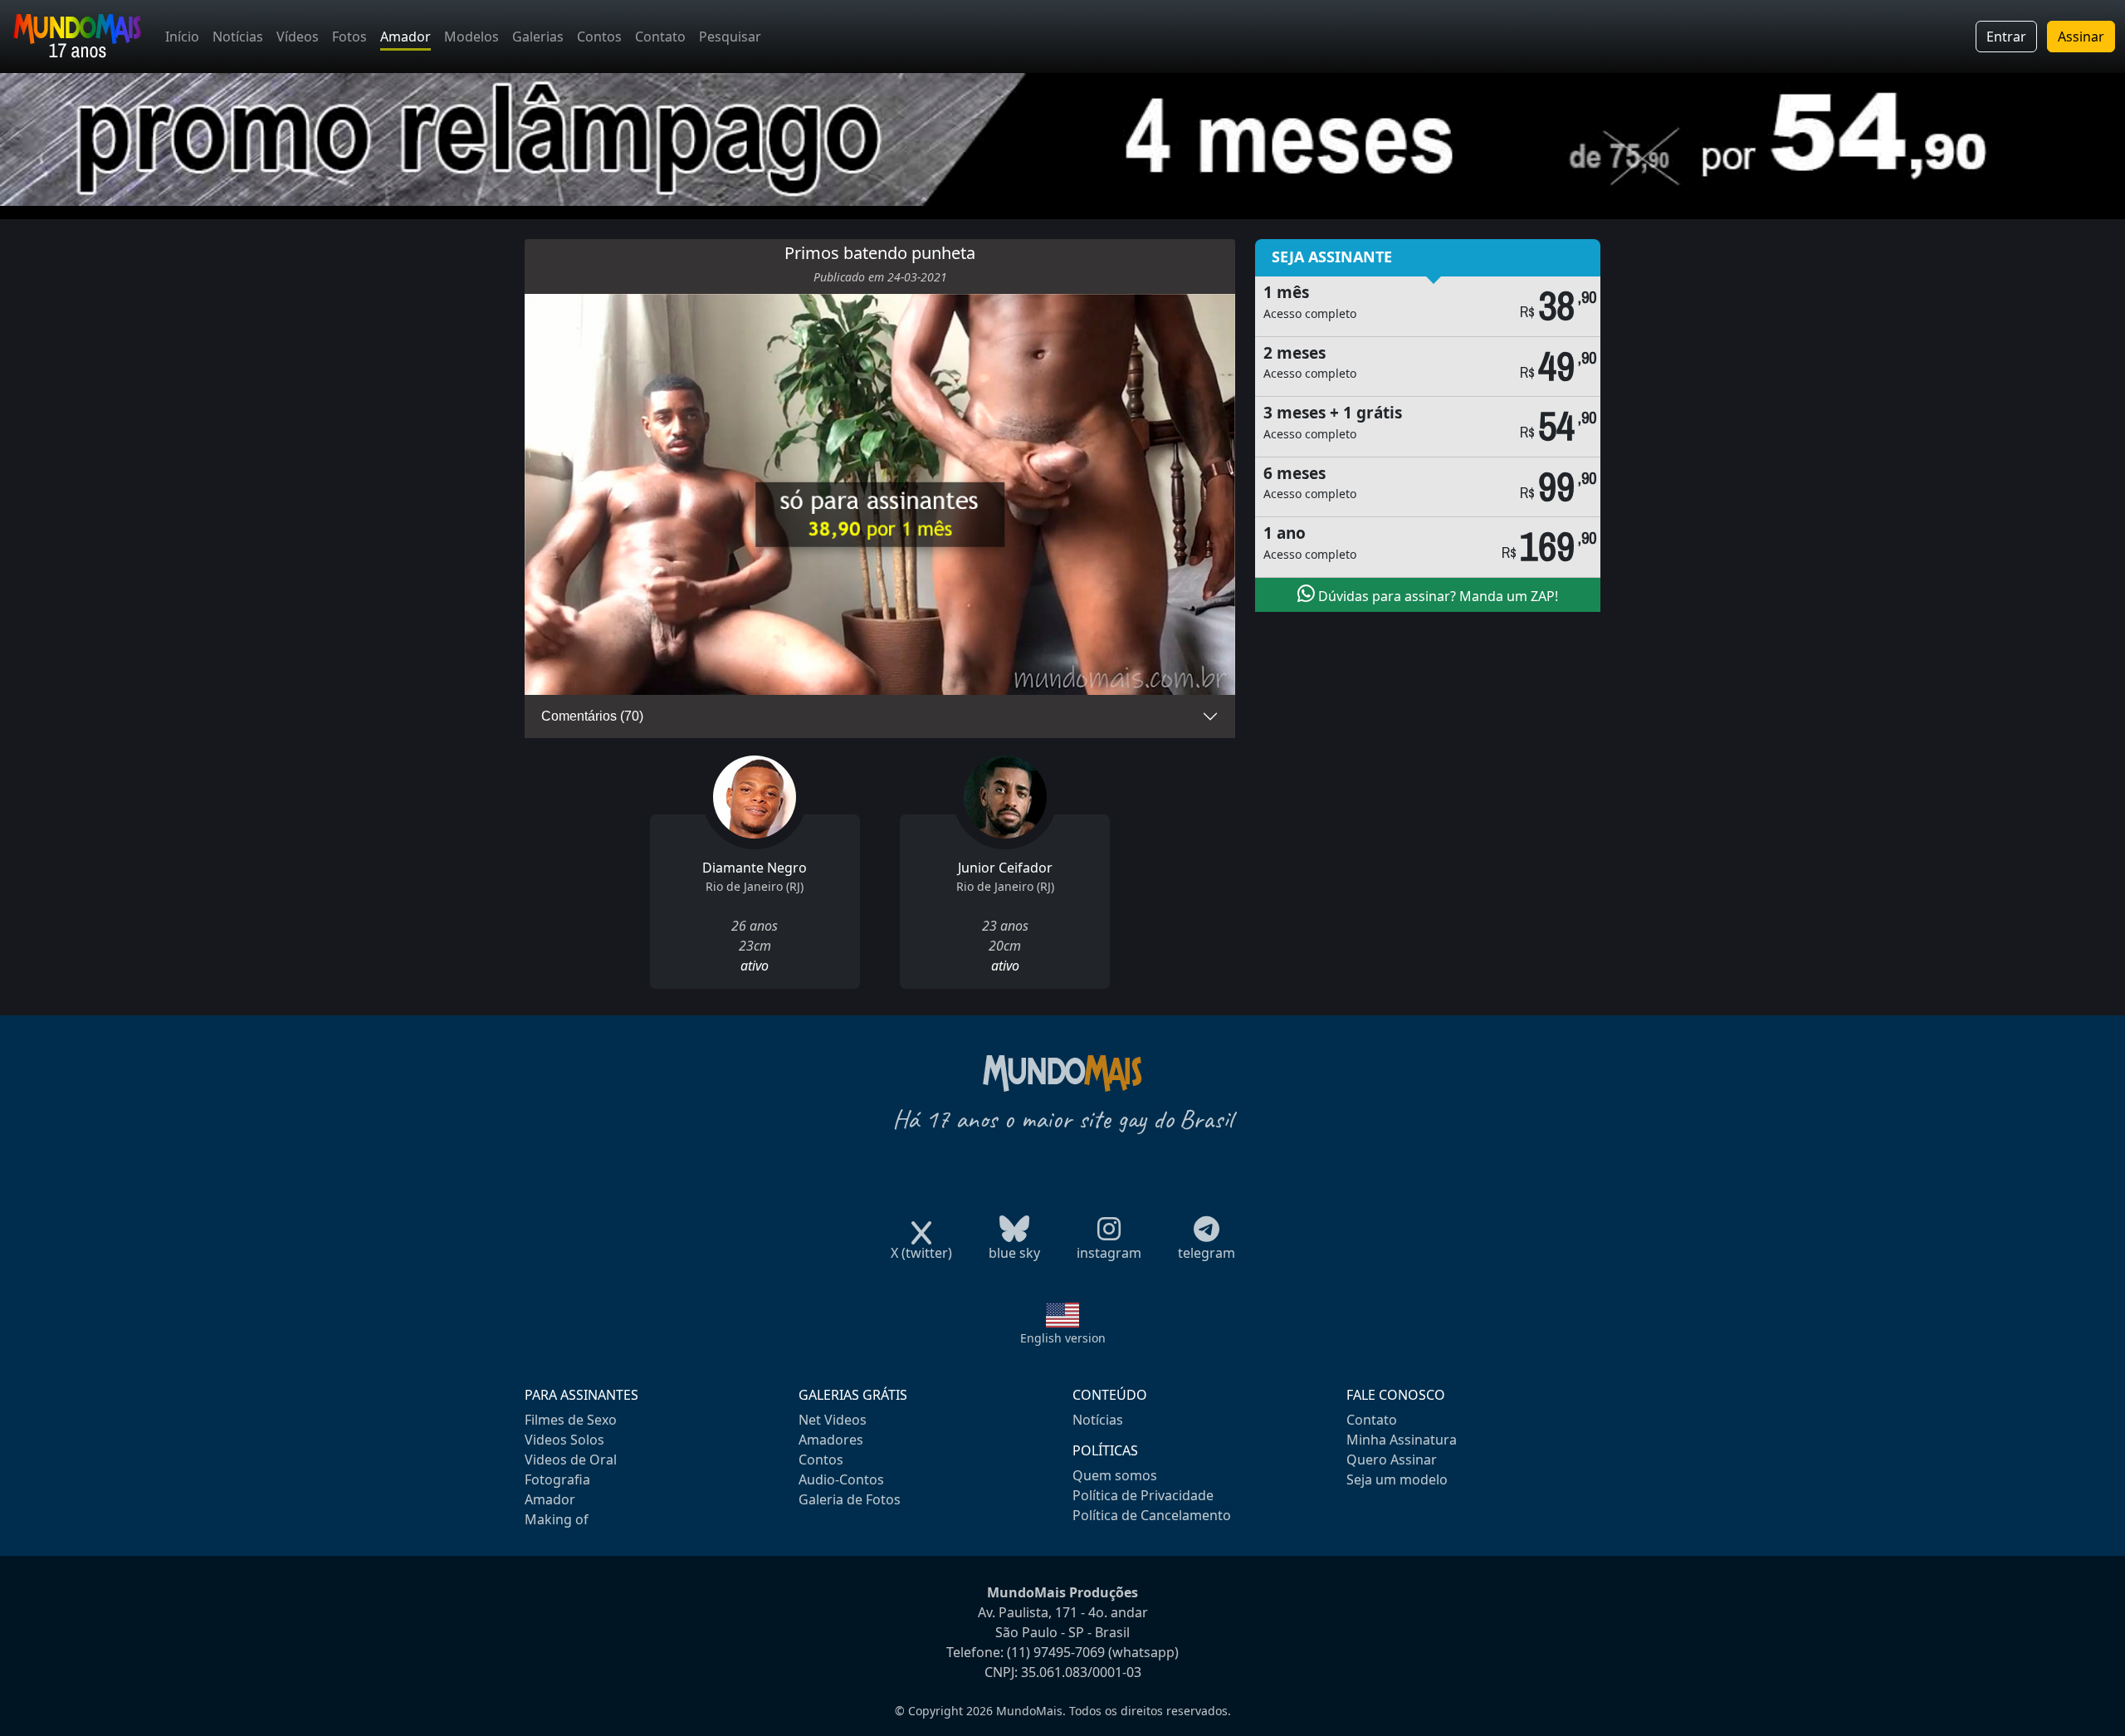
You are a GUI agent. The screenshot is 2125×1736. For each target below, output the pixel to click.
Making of (557, 1519)
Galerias (538, 37)
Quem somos (1115, 1475)
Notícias (238, 37)
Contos (599, 37)
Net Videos (833, 1420)
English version (1063, 1338)
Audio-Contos (841, 1479)
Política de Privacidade (1143, 1495)
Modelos (471, 37)
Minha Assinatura (1402, 1440)
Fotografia (557, 1479)
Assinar (2081, 37)
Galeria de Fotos (850, 1499)
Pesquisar (730, 37)
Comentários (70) (592, 716)
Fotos (349, 37)
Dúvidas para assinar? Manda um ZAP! (1436, 596)
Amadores (831, 1440)
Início (182, 37)
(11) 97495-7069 (1056, 1652)
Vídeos (298, 37)
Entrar (2006, 37)
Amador (405, 37)
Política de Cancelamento (1152, 1515)
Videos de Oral (571, 1460)
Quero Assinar (1392, 1460)
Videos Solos (564, 1440)
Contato (660, 37)
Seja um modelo (1397, 1479)
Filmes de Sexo (571, 1420)
